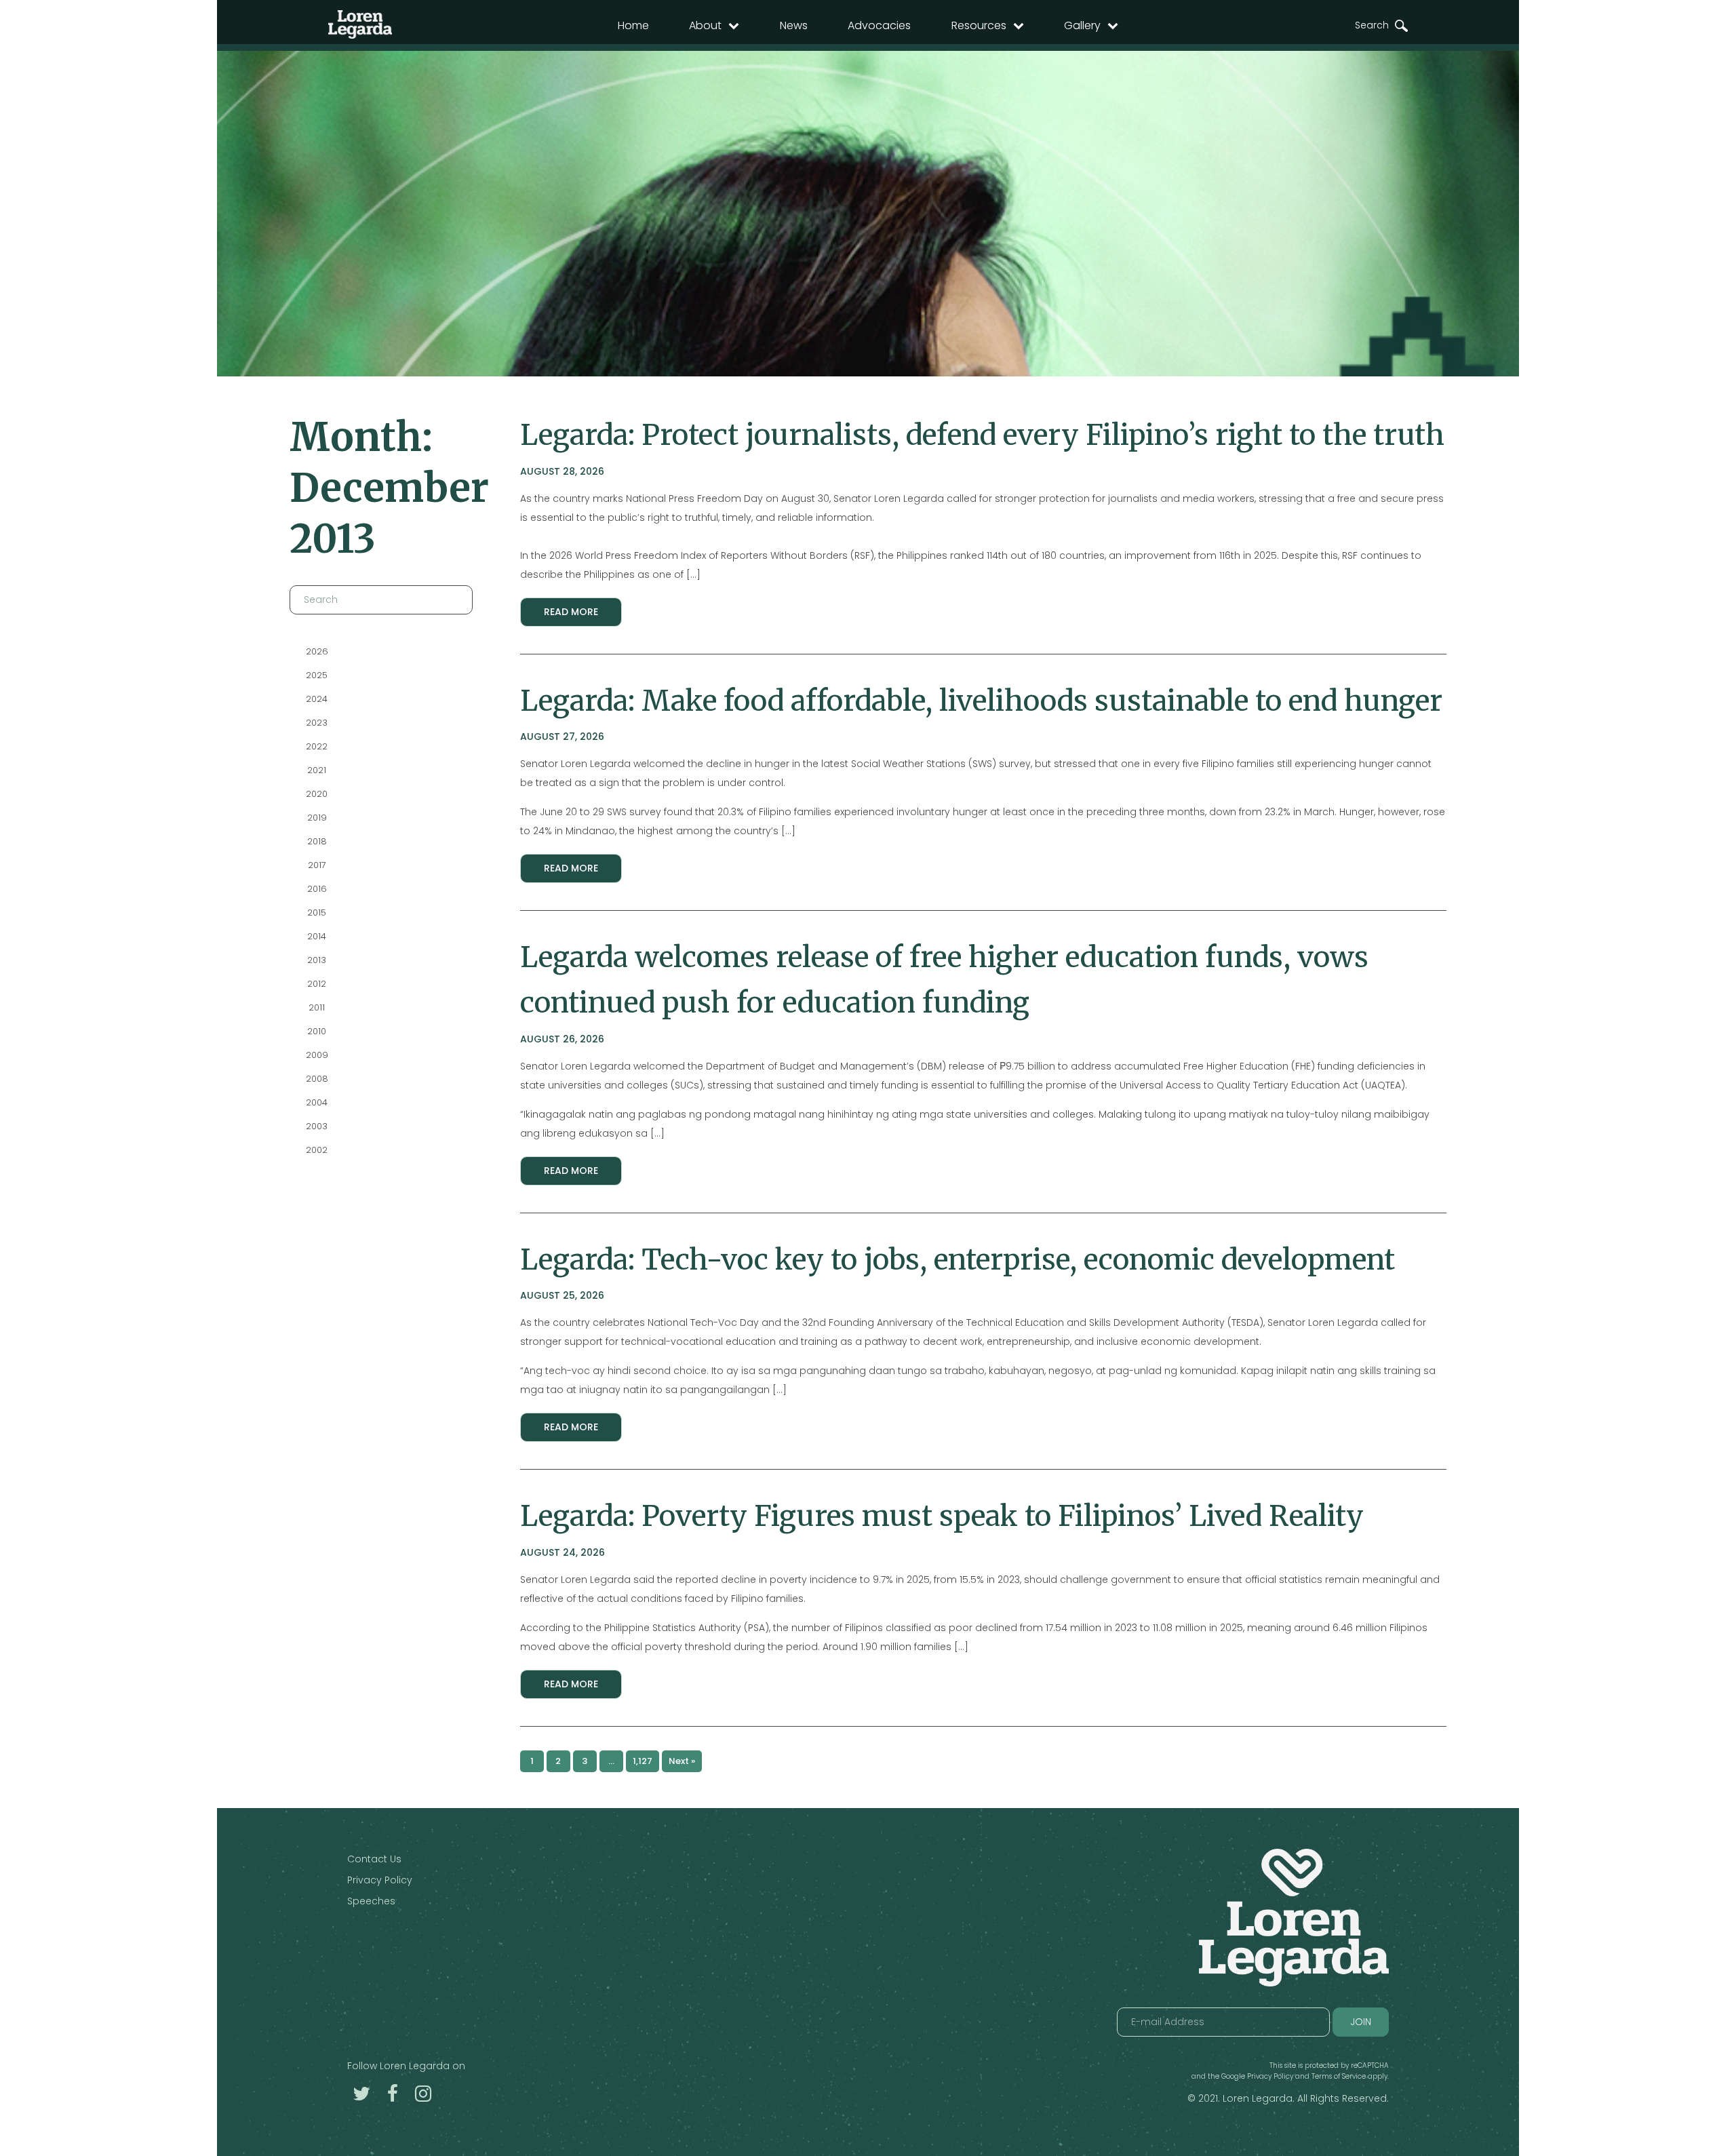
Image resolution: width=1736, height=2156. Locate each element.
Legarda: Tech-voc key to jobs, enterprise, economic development (958, 1259)
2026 (316, 651)
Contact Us (374, 1859)
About (705, 25)
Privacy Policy (380, 1880)
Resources (979, 25)
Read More (571, 612)
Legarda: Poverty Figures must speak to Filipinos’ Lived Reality (942, 1516)
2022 (317, 746)
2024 (317, 699)
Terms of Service (1339, 2076)
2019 (316, 818)
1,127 (643, 1761)
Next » (682, 1761)
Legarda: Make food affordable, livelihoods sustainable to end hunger (981, 701)
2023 (317, 723)
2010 (317, 1031)
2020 (317, 794)
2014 (317, 936)
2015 (317, 913)
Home (633, 25)
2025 (317, 675)
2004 (317, 1102)
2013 (317, 960)
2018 (316, 841)
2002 (317, 1150)
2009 (316, 1055)
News (794, 25)
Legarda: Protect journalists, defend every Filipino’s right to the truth (982, 435)
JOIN (1361, 2022)
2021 (317, 770)
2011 (317, 1007)
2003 (317, 1126)
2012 (317, 984)
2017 (316, 865)
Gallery (1082, 25)
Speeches (371, 1901)
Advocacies (879, 25)
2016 (316, 889)
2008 (316, 1079)
